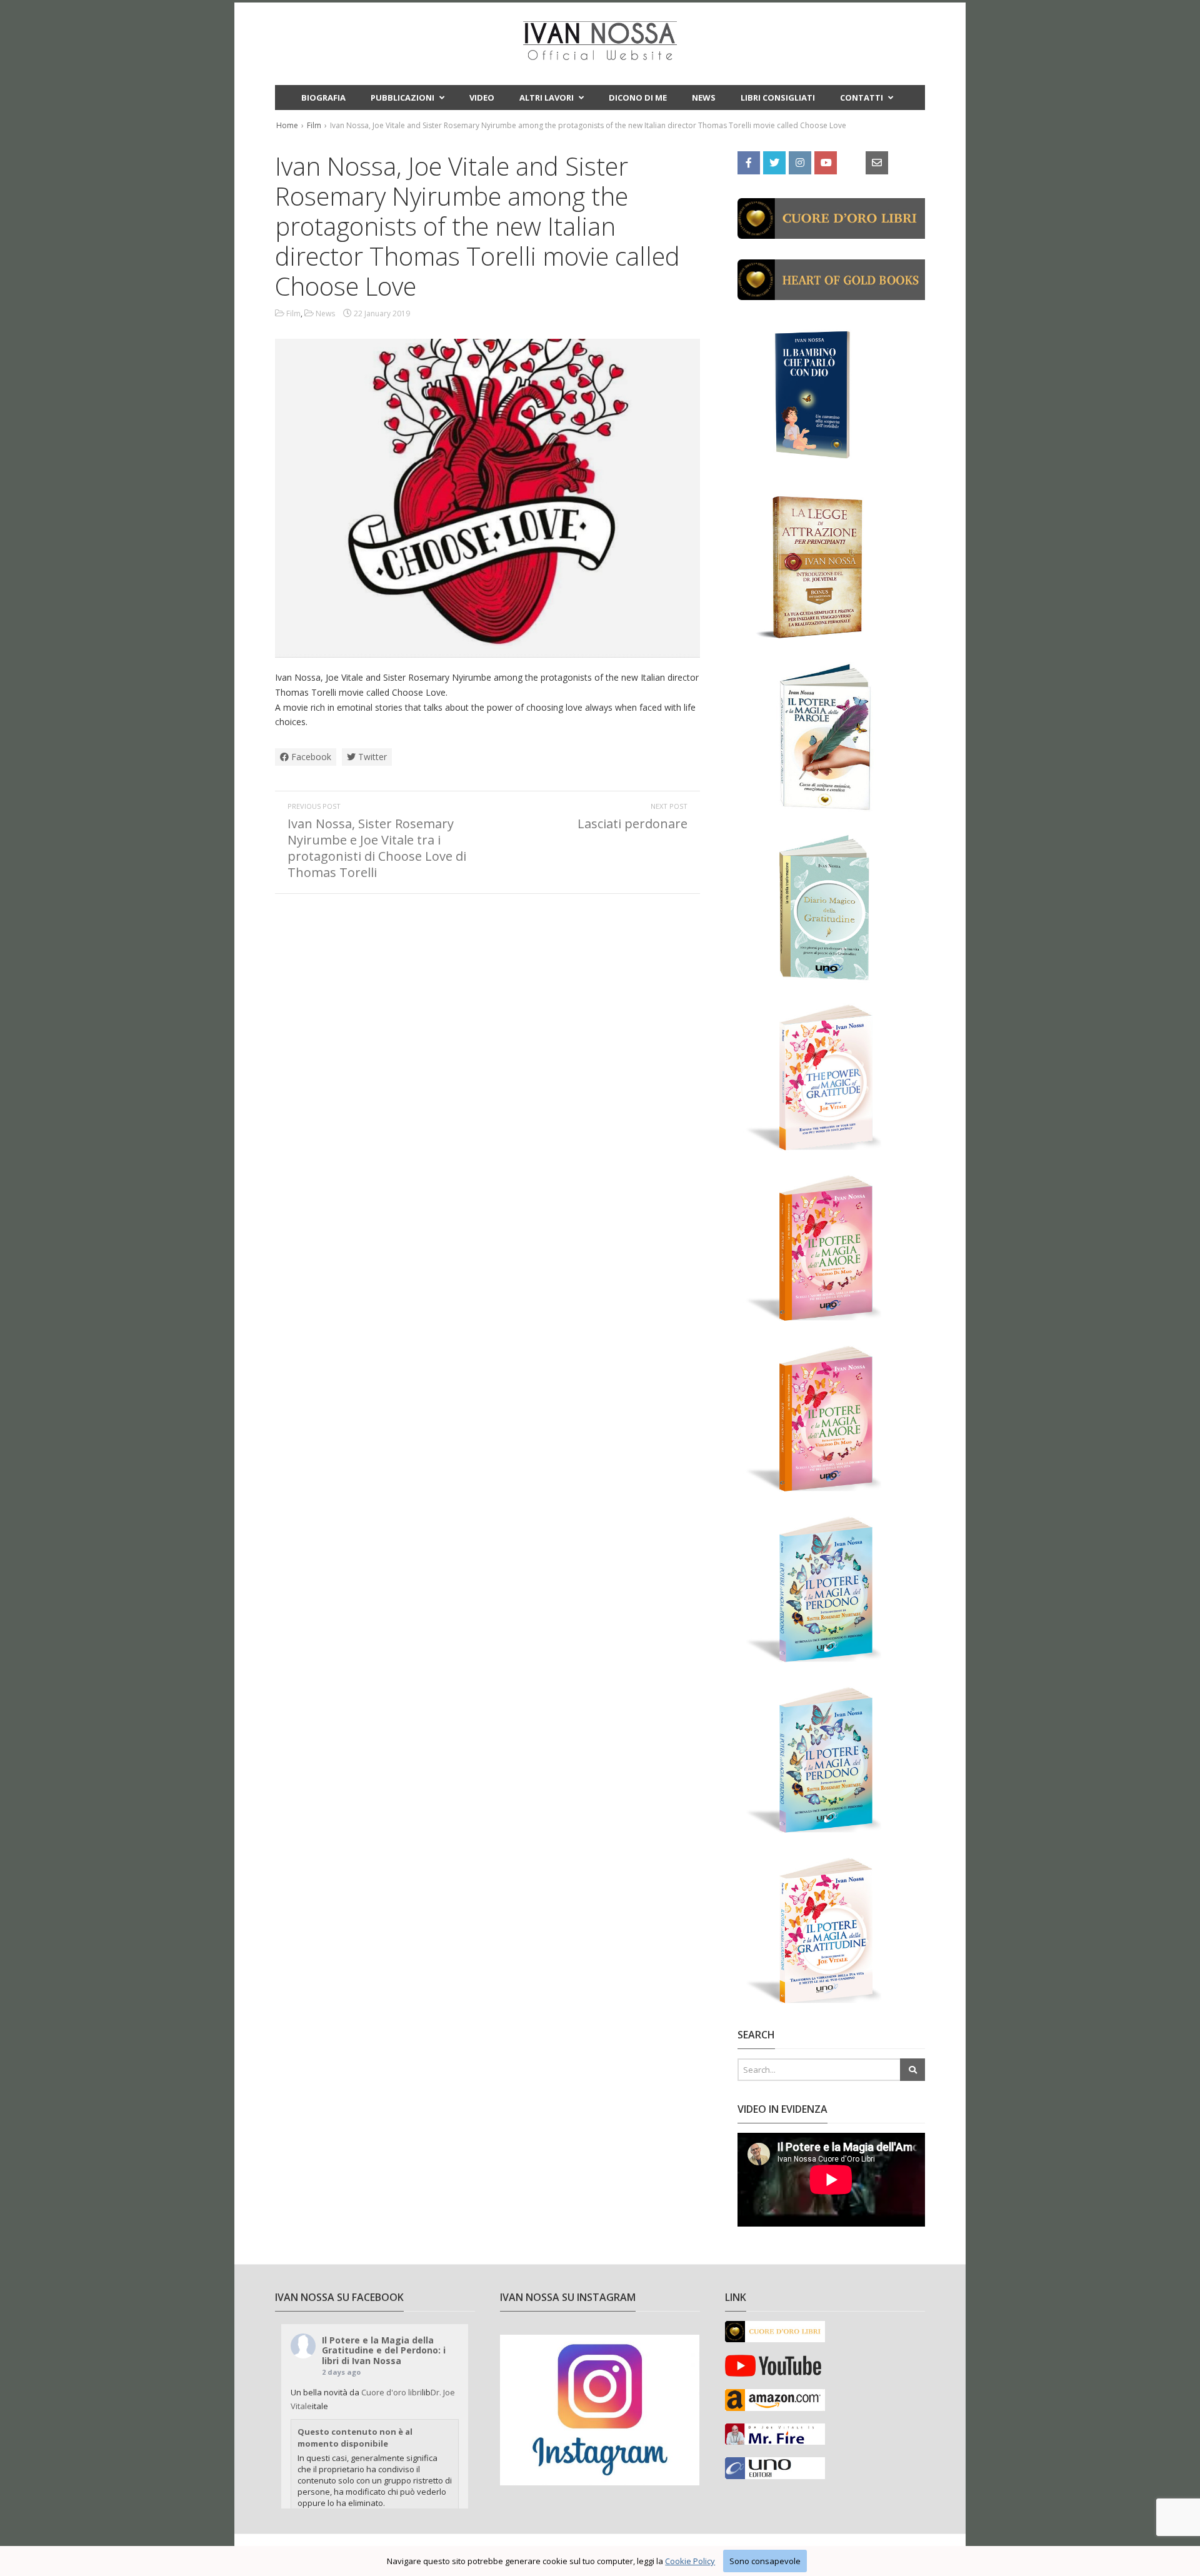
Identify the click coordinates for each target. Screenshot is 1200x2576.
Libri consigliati (778, 98)
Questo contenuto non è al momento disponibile (355, 2437)
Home (287, 125)
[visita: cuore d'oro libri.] (831, 231)
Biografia (323, 98)
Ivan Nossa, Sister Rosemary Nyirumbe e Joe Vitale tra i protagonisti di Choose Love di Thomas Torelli (377, 848)
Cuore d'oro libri (392, 2392)
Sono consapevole (765, 2561)
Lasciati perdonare (632, 824)
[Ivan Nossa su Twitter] (774, 162)
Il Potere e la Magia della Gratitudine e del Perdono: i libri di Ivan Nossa (384, 2351)
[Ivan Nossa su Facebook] (749, 162)
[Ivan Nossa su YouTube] (826, 162)
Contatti (862, 98)
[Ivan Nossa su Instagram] (800, 162)
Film (314, 125)
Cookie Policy (690, 2561)
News (704, 98)
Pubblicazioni (402, 98)
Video (482, 98)
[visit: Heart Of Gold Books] (831, 293)
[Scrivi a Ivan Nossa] (877, 162)
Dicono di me (638, 98)
